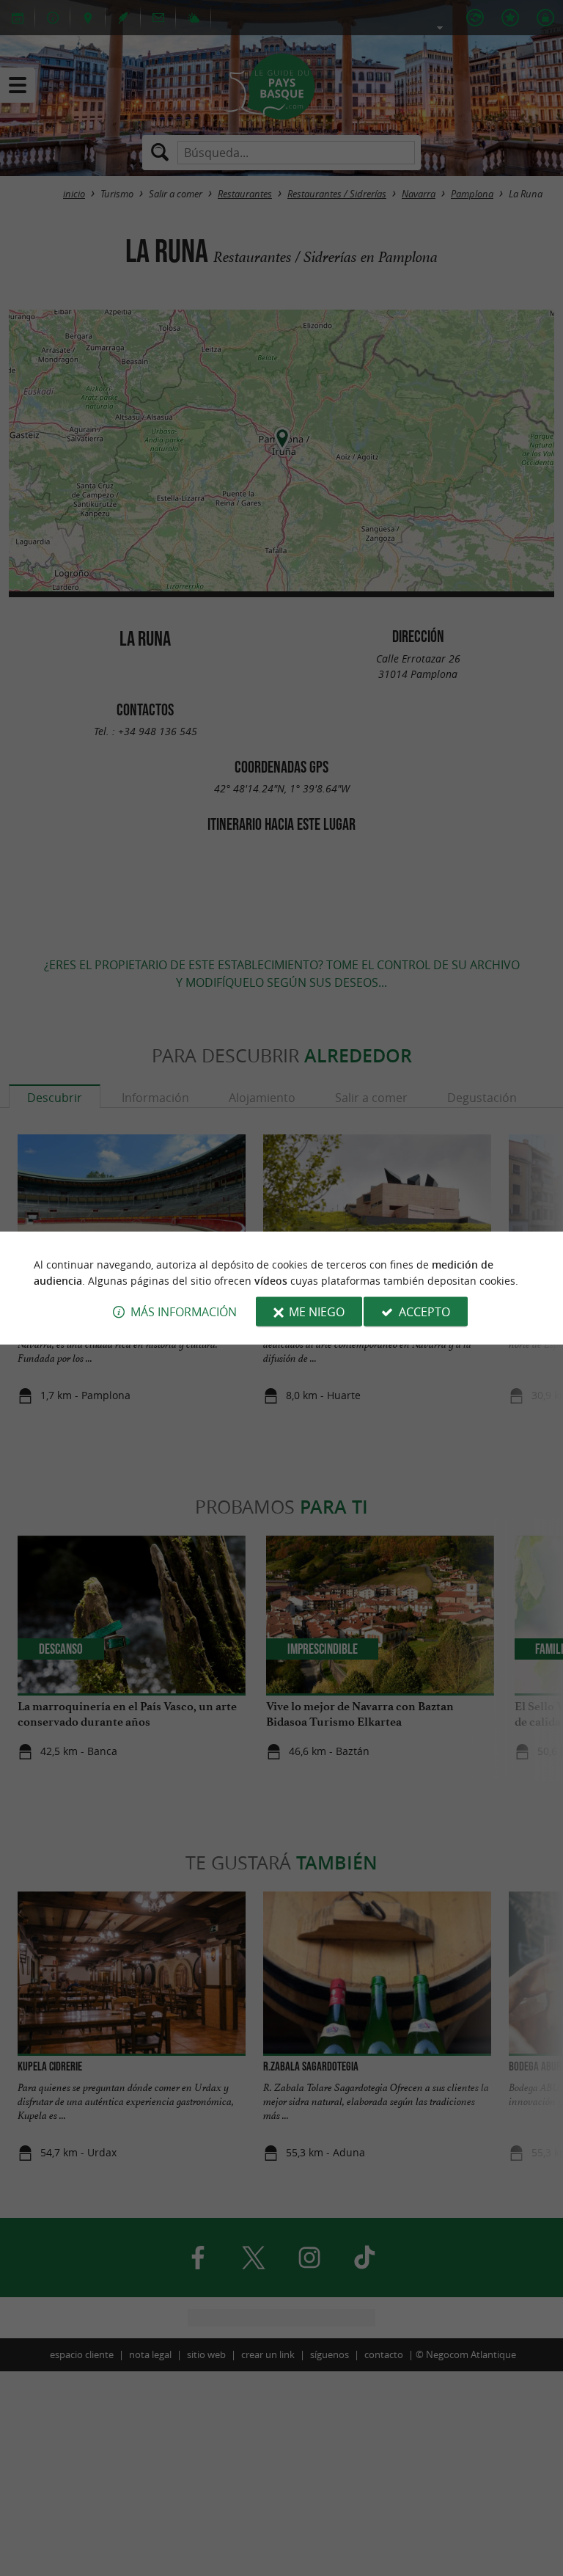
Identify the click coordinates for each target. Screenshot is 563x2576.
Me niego (317, 1312)
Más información (184, 1312)
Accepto (424, 1312)
